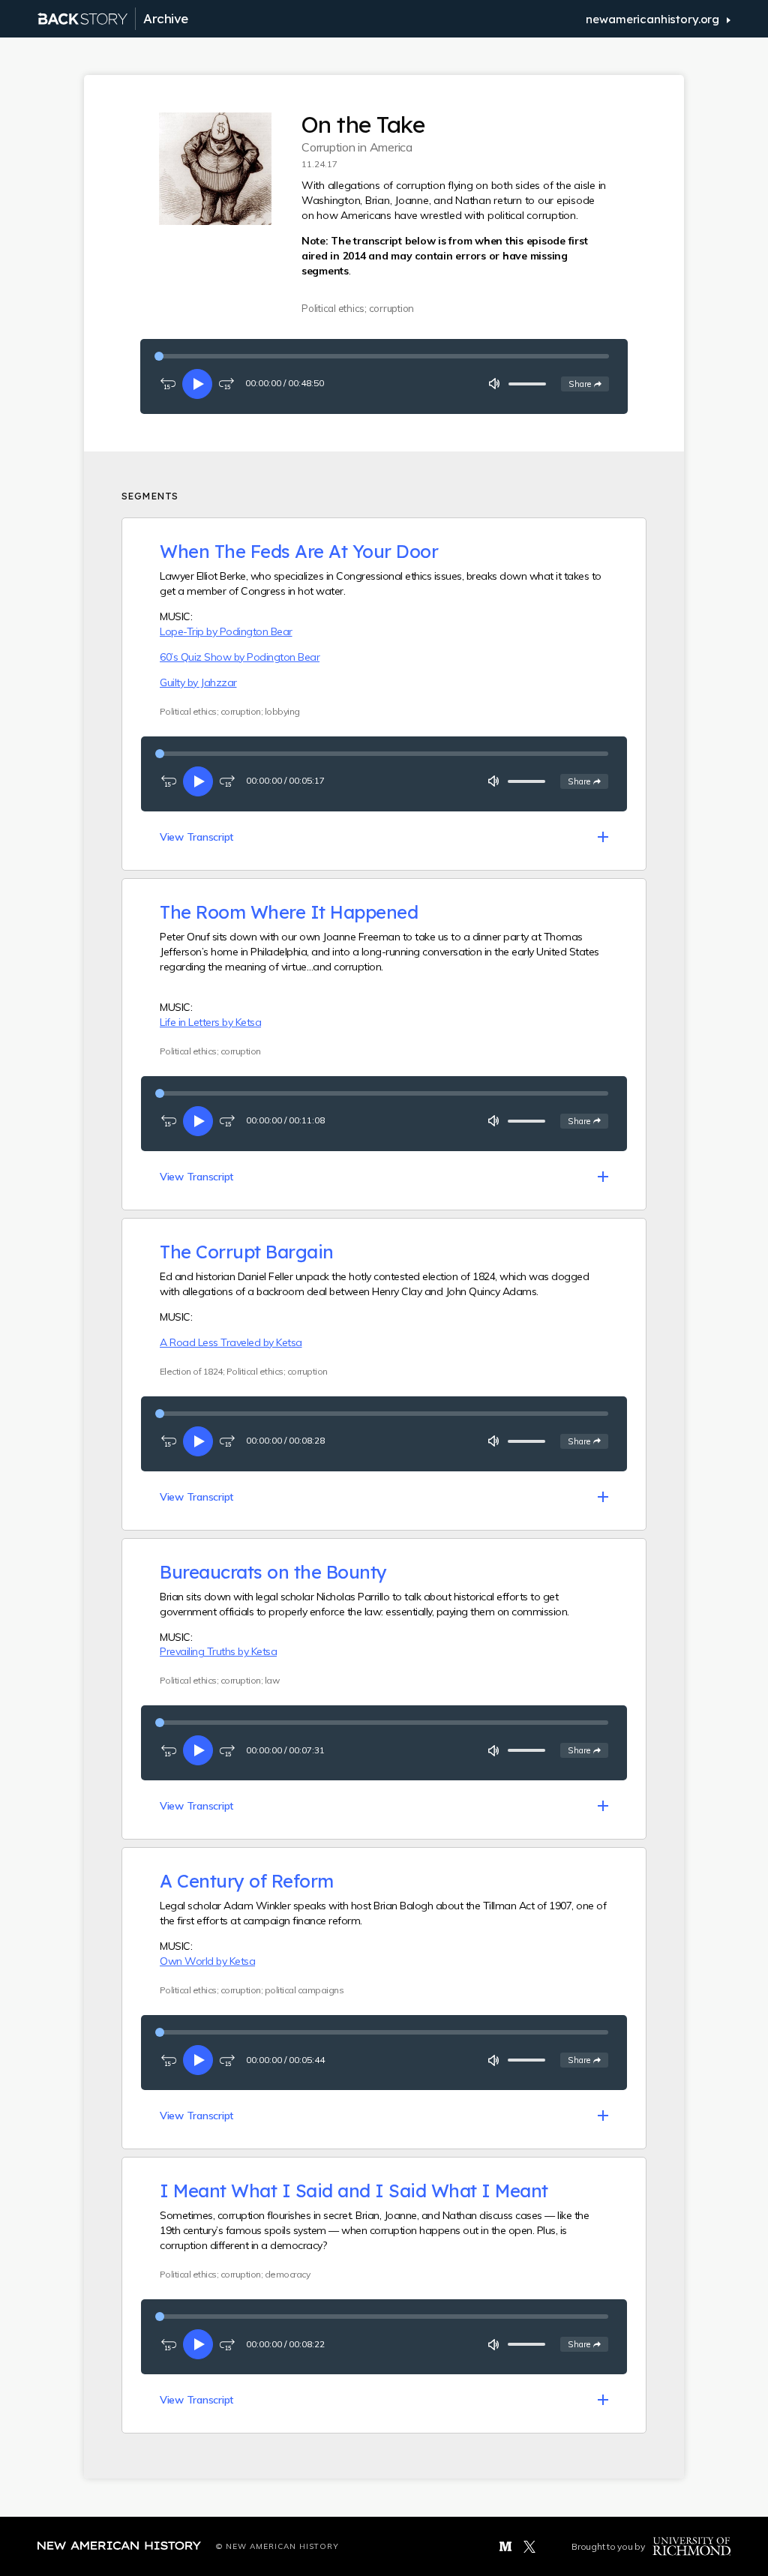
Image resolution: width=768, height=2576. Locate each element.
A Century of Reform (247, 1881)
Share (588, 384)
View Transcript (196, 837)
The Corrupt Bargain (247, 1252)
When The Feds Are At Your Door (299, 551)
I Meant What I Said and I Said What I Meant (354, 2191)
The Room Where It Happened (289, 912)
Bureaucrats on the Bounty (273, 1572)
